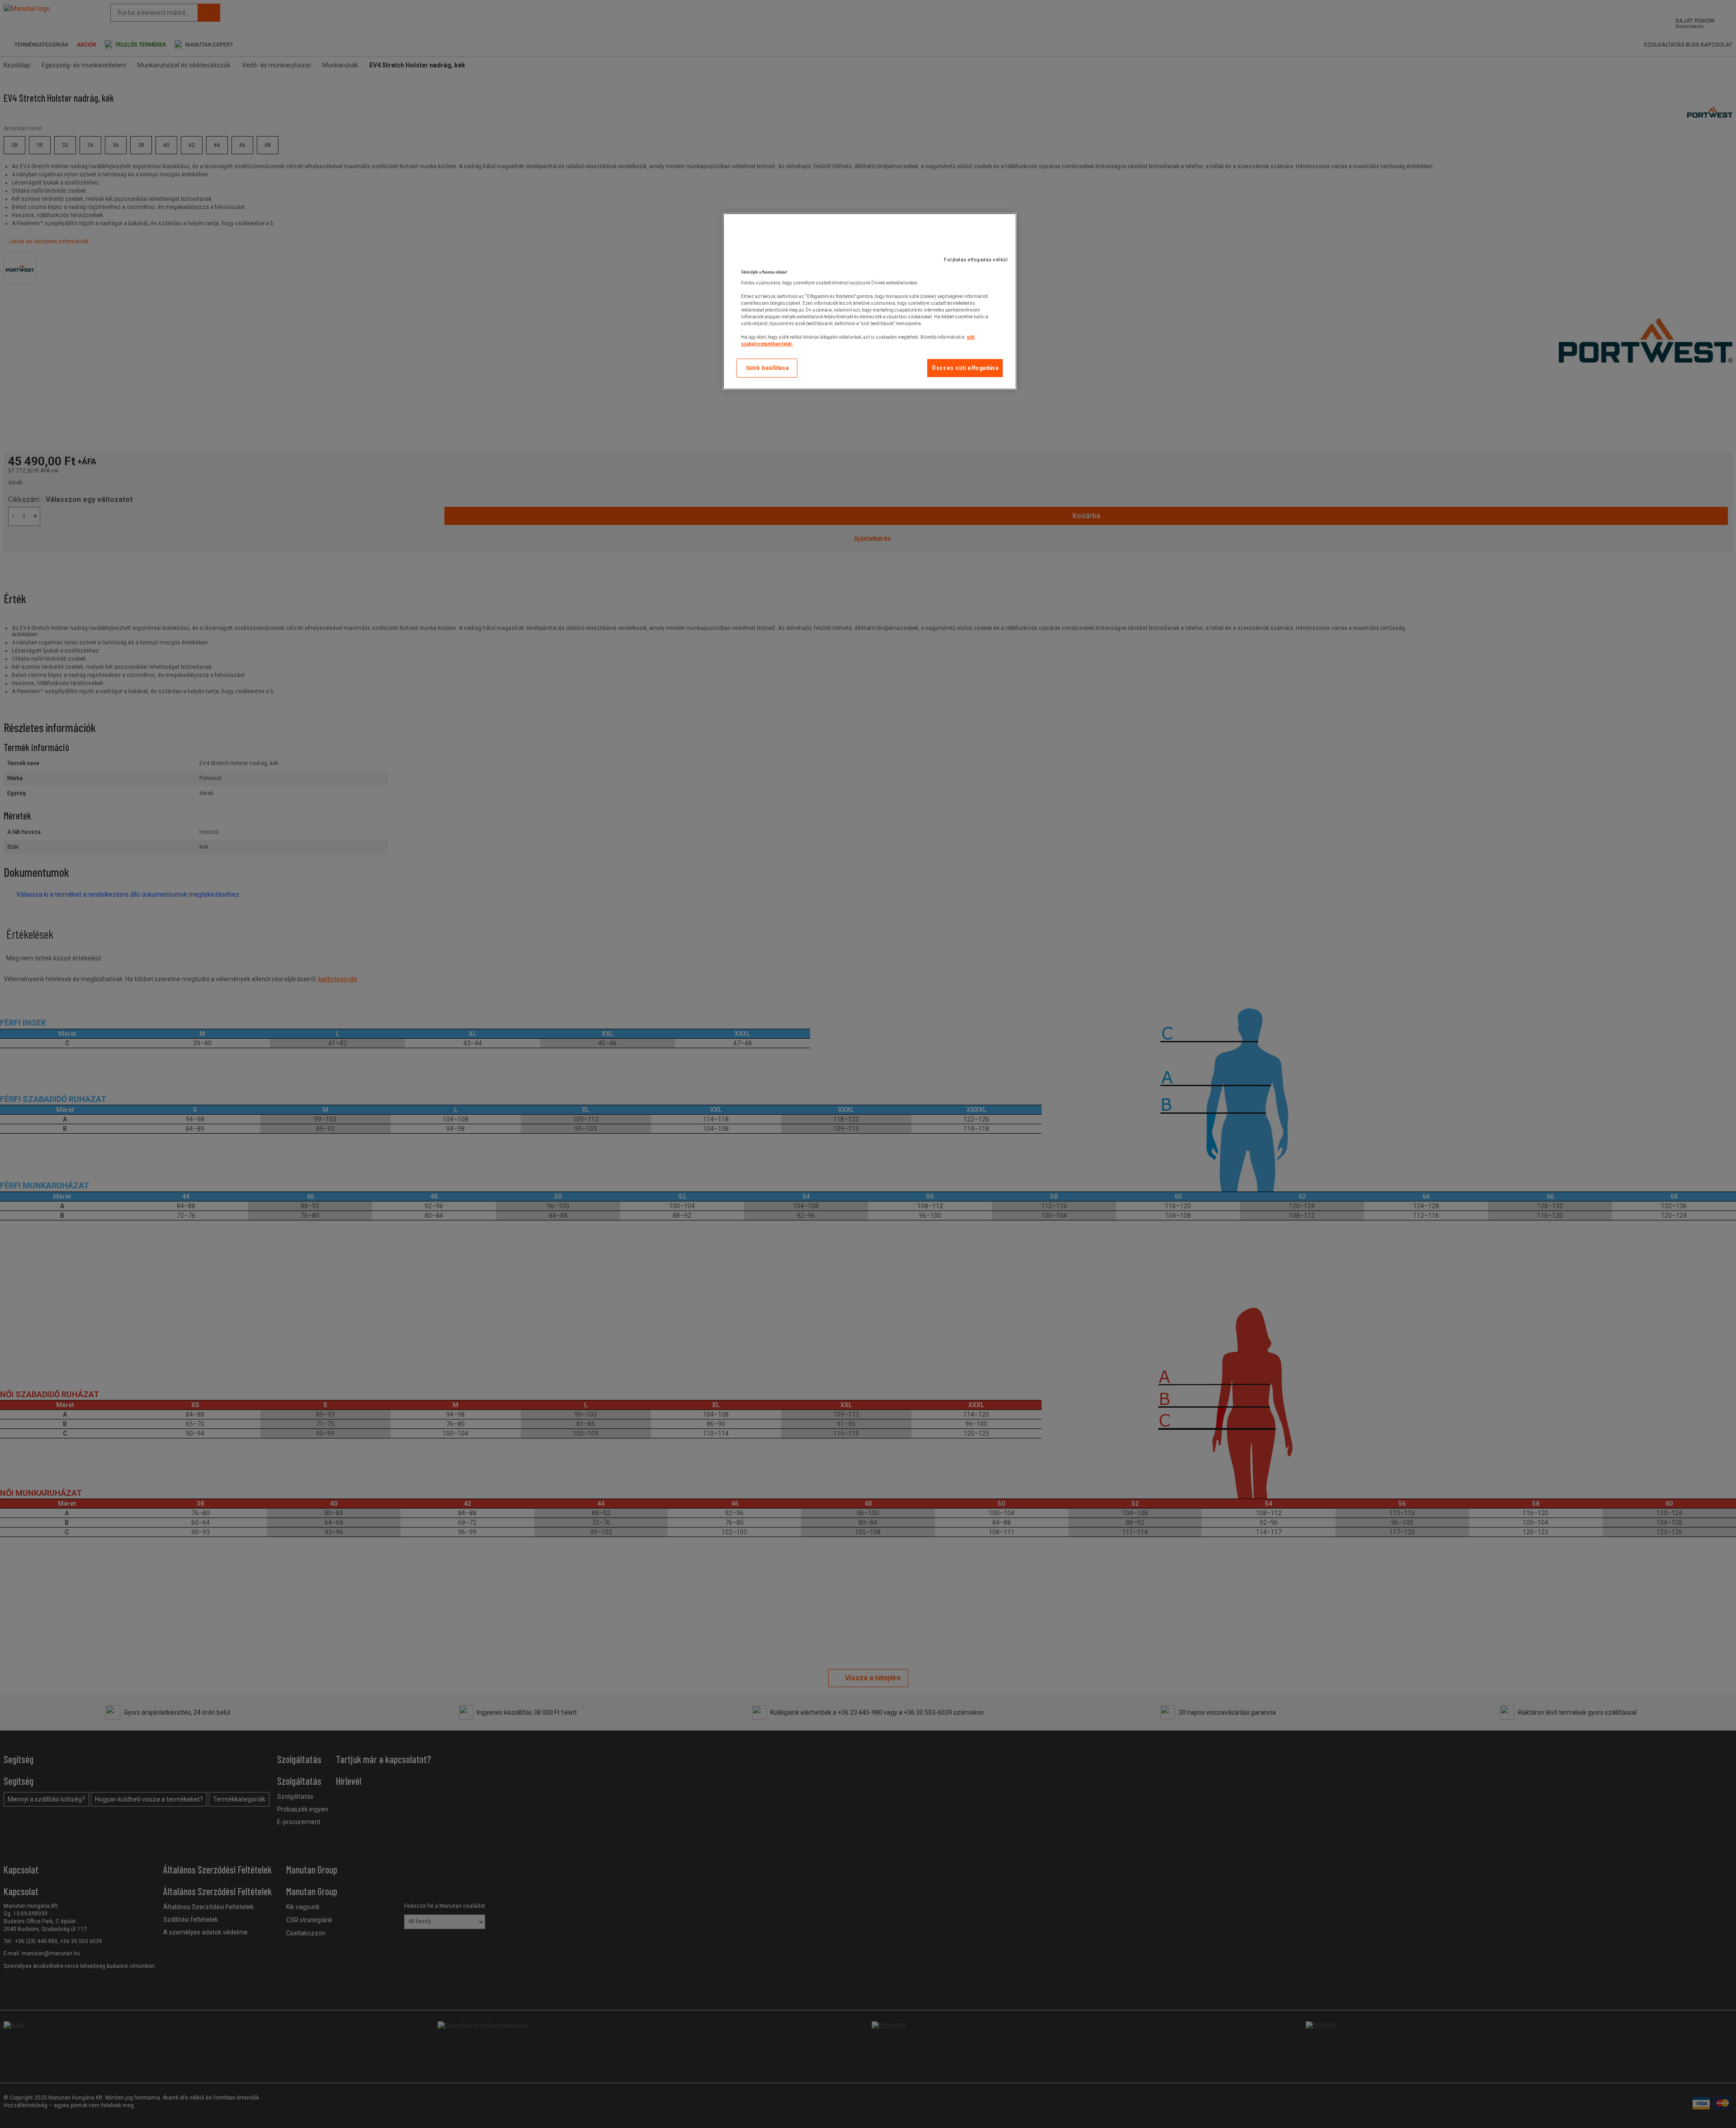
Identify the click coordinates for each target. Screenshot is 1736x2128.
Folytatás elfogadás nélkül (976, 260)
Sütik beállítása (767, 368)
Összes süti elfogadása (965, 368)
